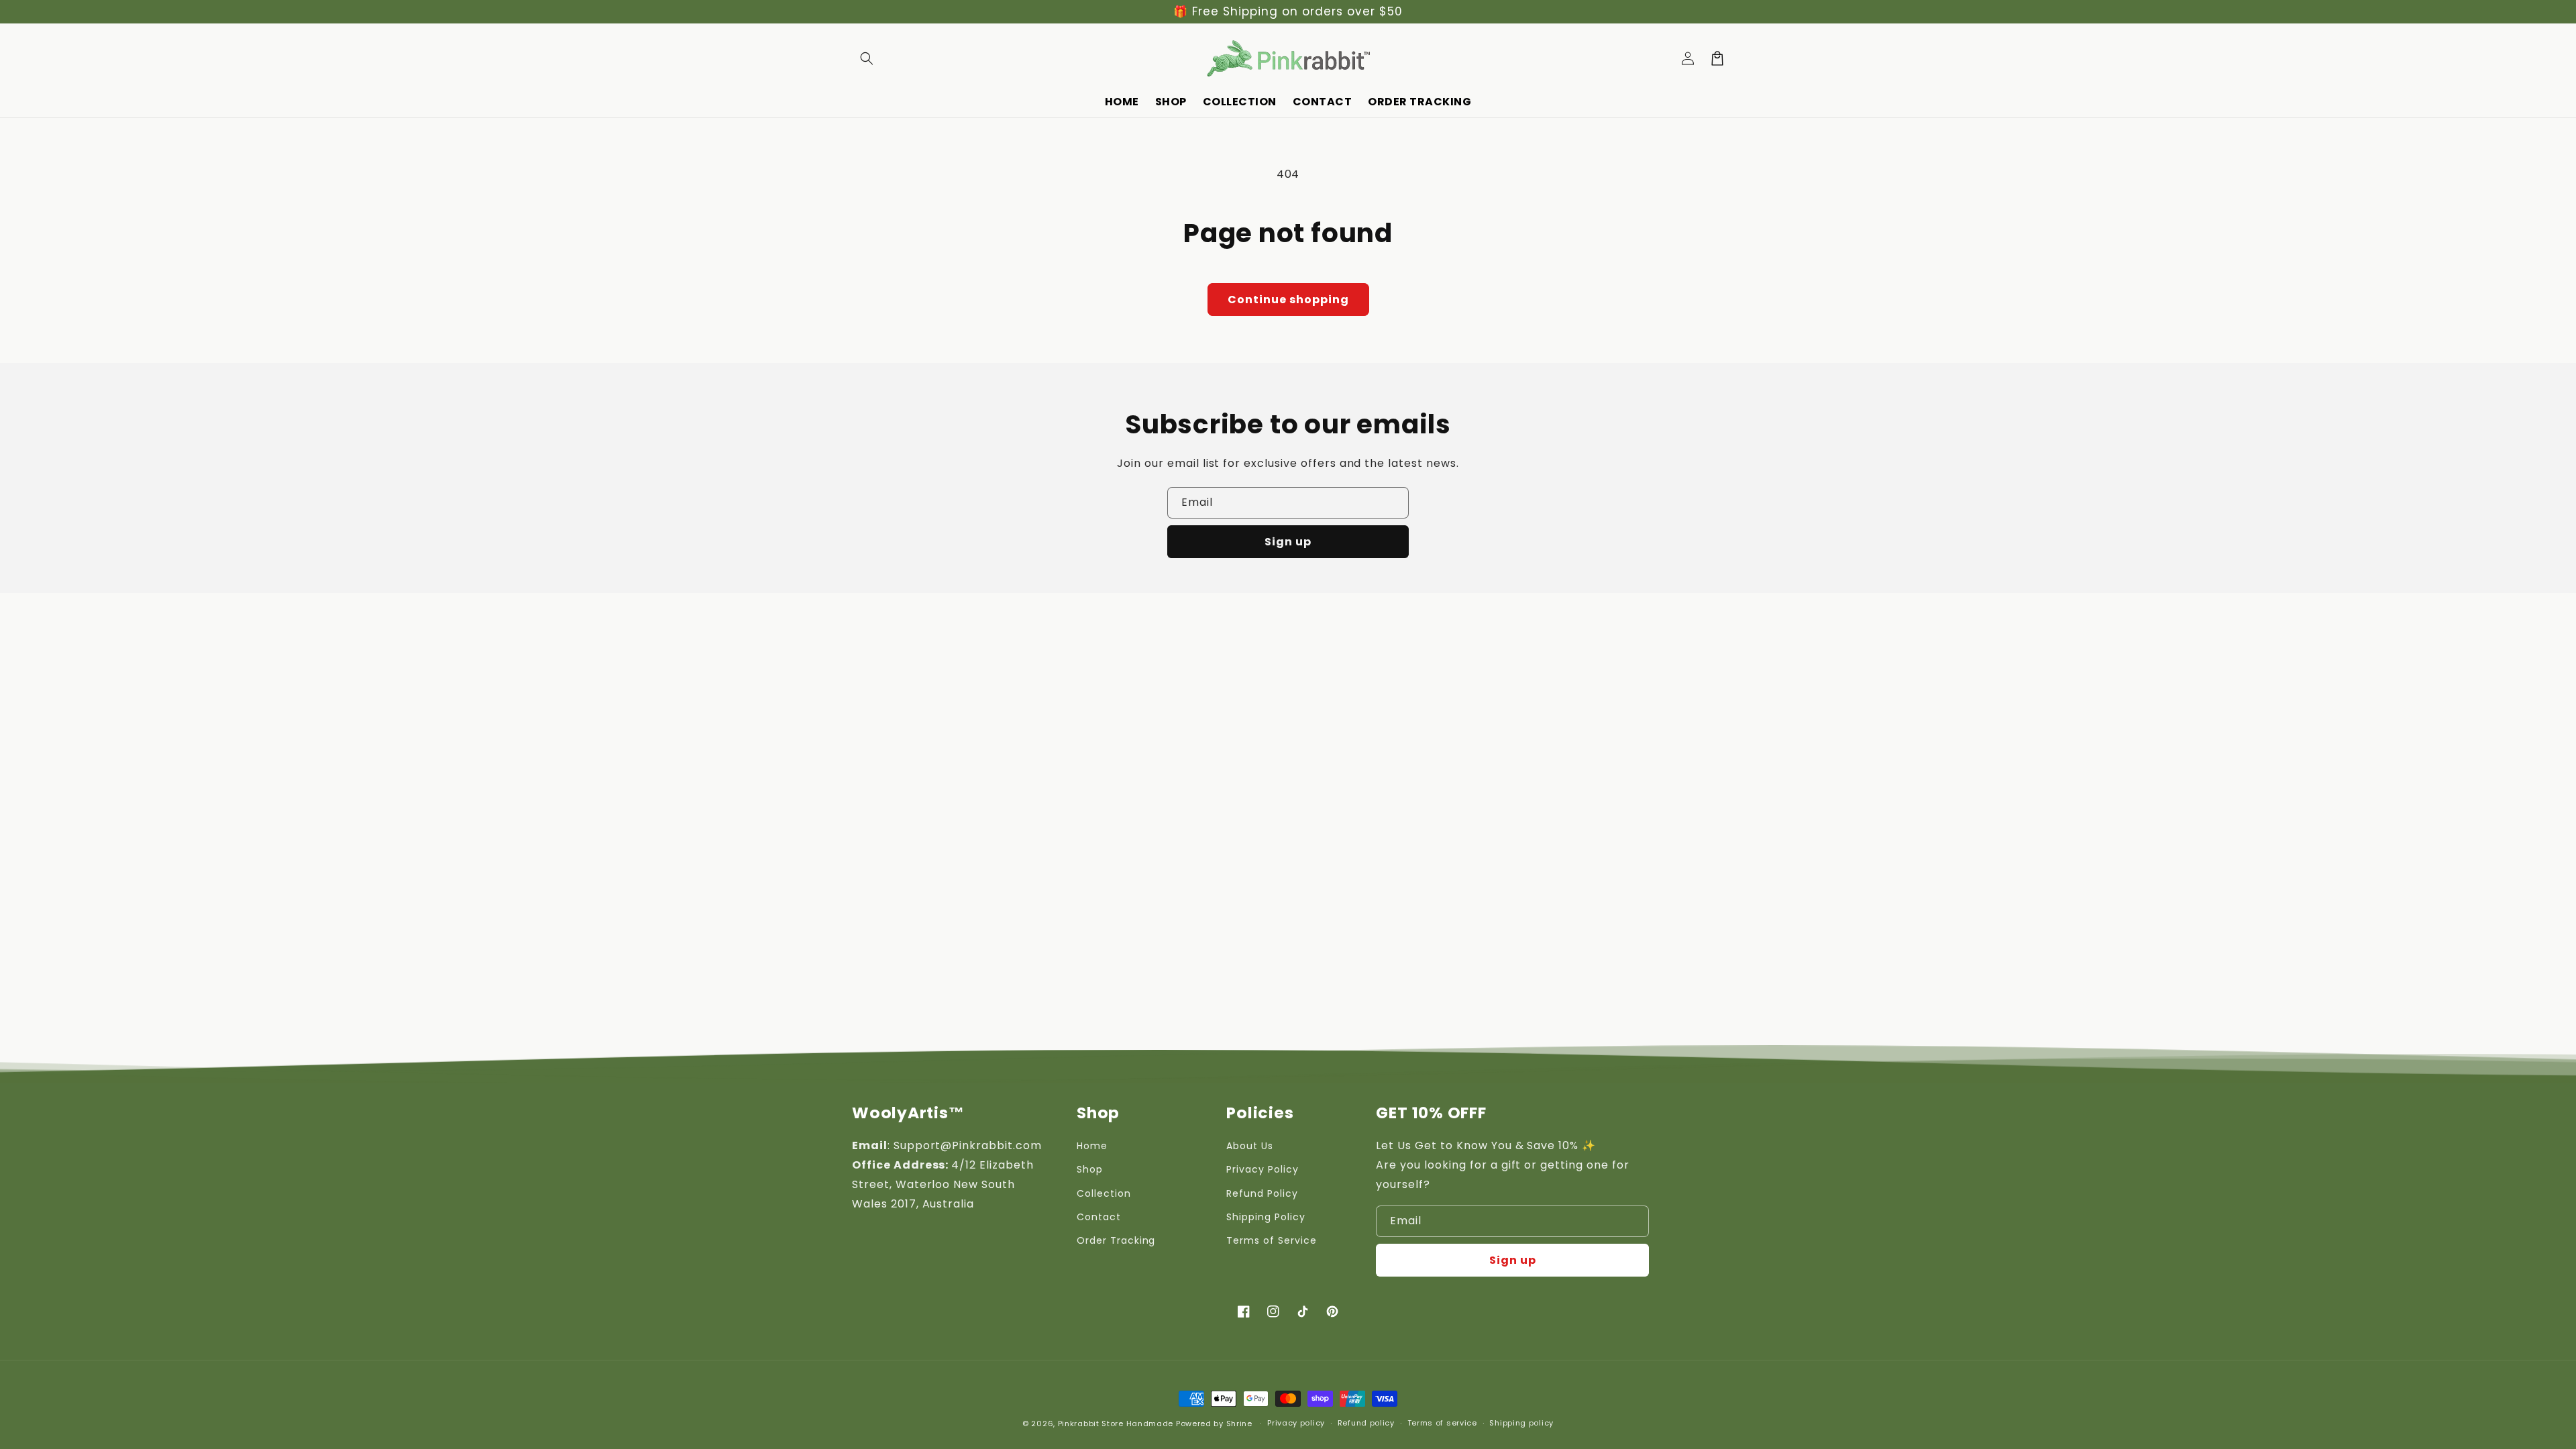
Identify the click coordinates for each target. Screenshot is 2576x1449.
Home (1092, 1146)
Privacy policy (1296, 1423)
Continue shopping (1288, 300)
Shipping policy (1521, 1423)
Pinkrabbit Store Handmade (1116, 1424)
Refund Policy (1262, 1193)
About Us (1250, 1146)
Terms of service (1442, 1423)
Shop (1090, 1169)
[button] (867, 58)
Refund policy (1366, 1423)
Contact (1099, 1217)
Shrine (1239, 1424)
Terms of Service (1271, 1240)
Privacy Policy (1262, 1169)
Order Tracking (1116, 1240)
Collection (1104, 1193)
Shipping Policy (1266, 1217)
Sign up (1288, 542)
